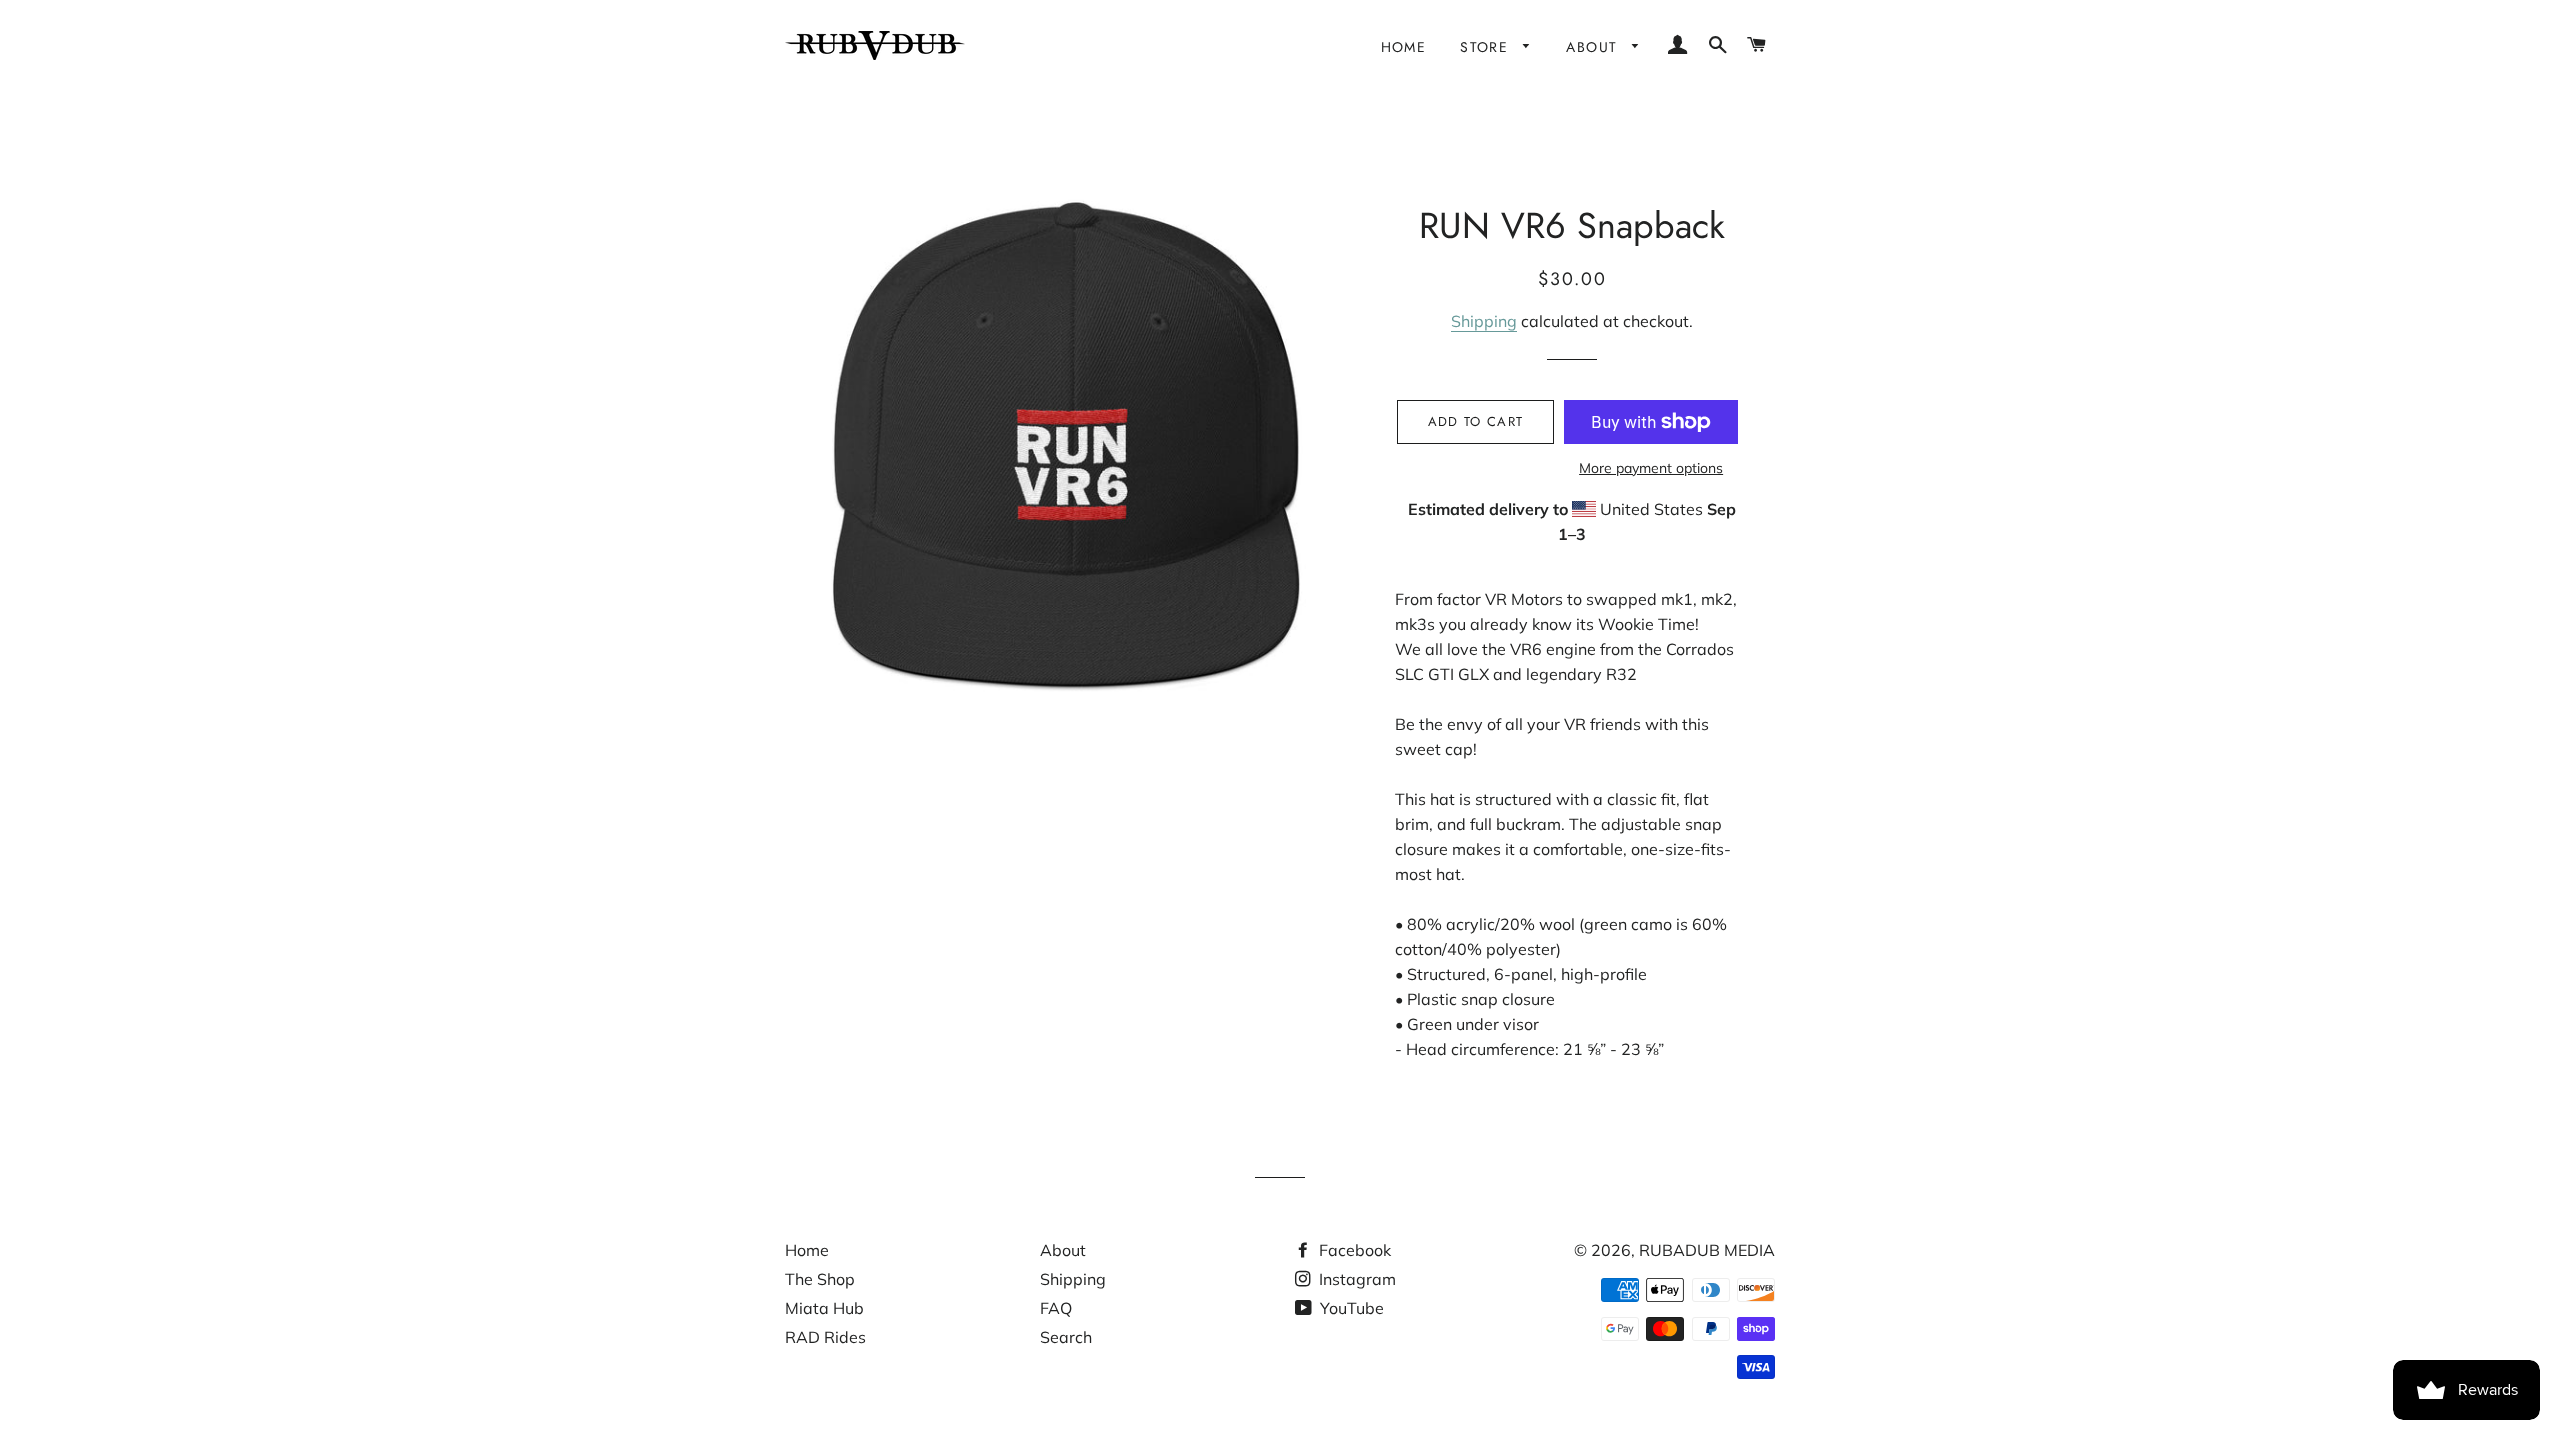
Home (1404, 47)
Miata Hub (824, 1308)
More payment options (1651, 468)
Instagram (1355, 1279)
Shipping (1484, 321)
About (1594, 47)
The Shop (820, 1279)
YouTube (1350, 1308)
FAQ (1056, 1308)
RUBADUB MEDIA (1707, 1250)
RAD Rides (825, 1337)
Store (1486, 47)
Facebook (1353, 1250)
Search (1066, 1337)
